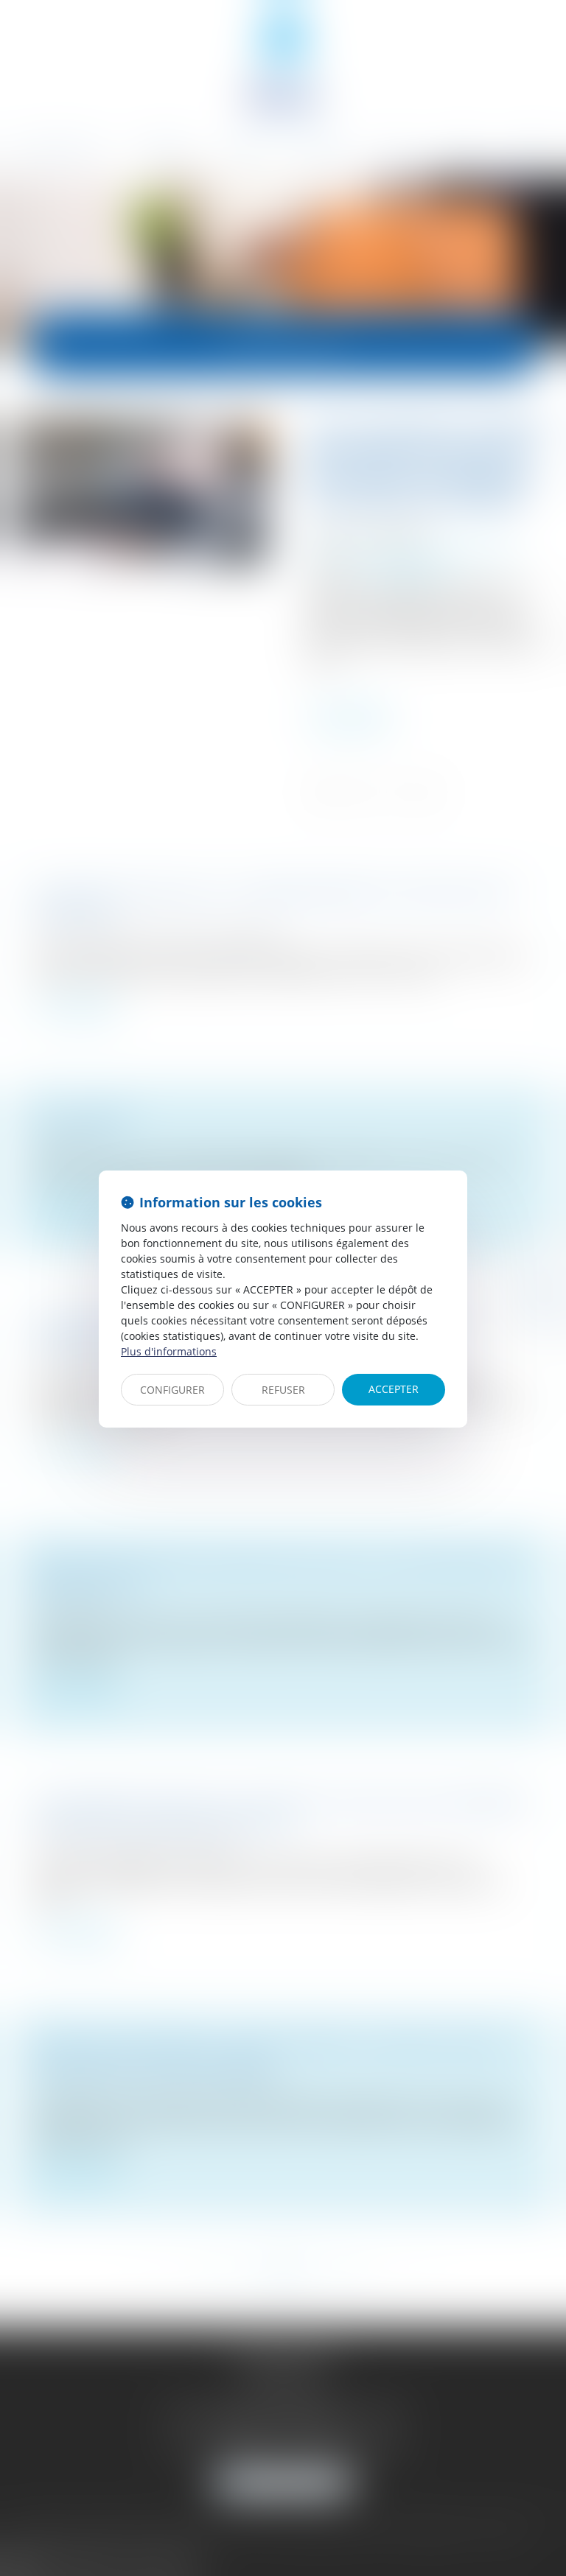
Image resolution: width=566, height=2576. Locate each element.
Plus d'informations (169, 1351)
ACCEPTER (394, 1389)
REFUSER (283, 1390)
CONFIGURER (172, 1390)
